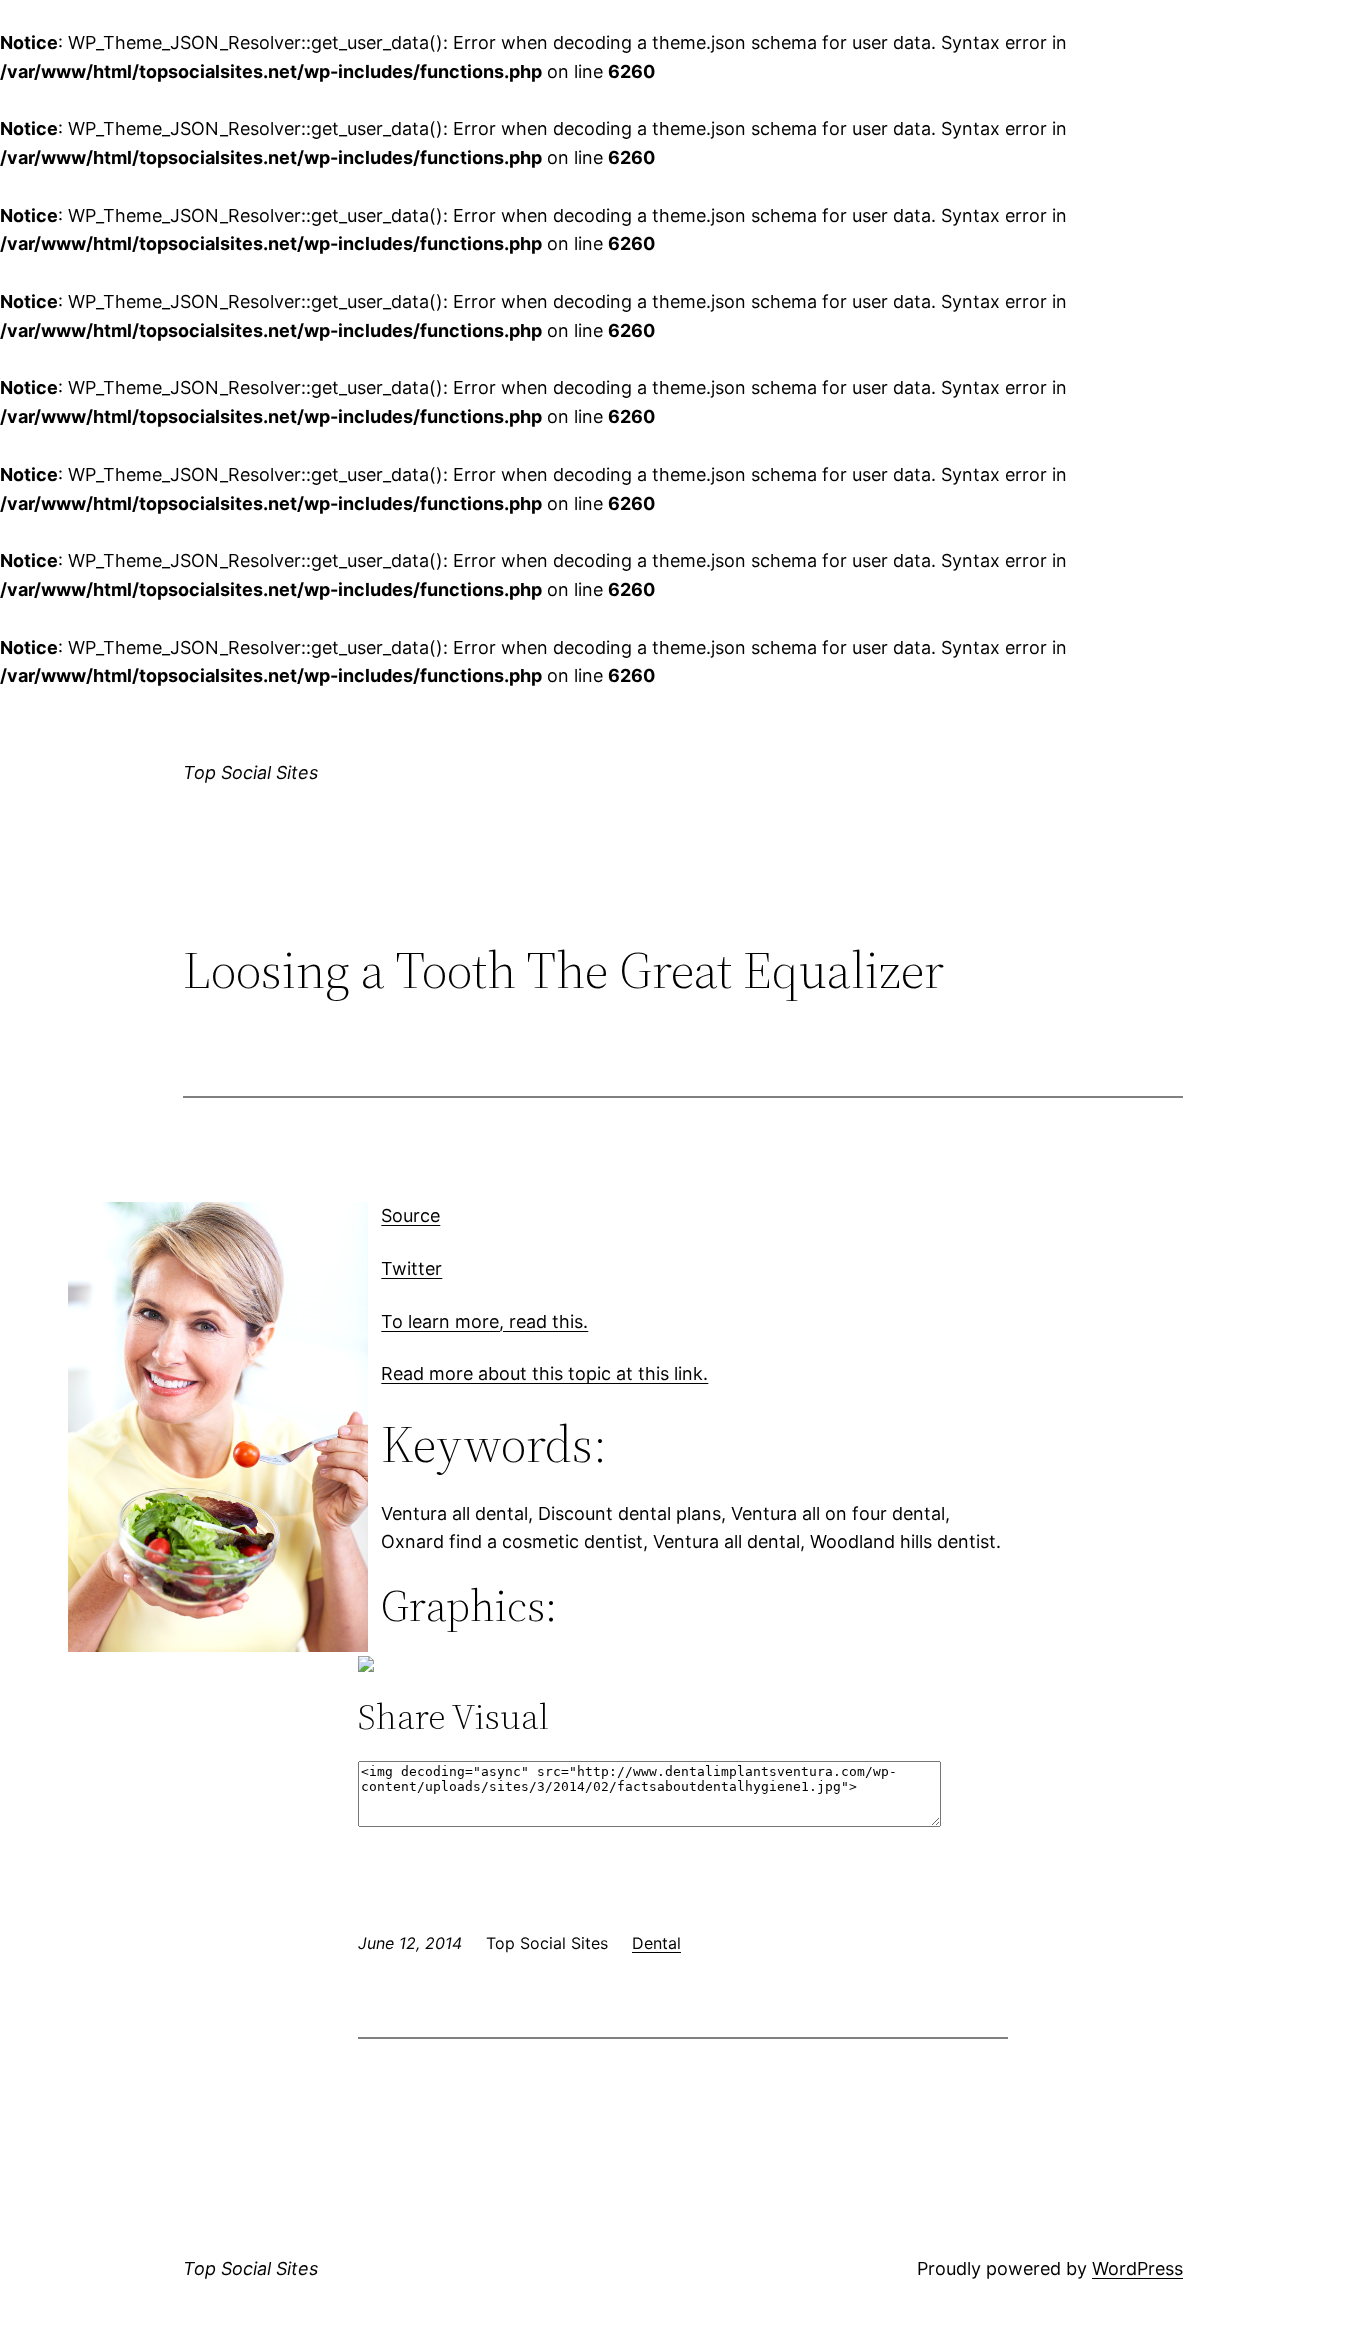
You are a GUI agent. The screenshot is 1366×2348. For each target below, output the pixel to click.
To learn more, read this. (484, 1321)
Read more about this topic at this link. (544, 1373)
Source (410, 1215)
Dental (656, 1943)
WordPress (1137, 2268)
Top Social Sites (250, 772)
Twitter (411, 1268)
